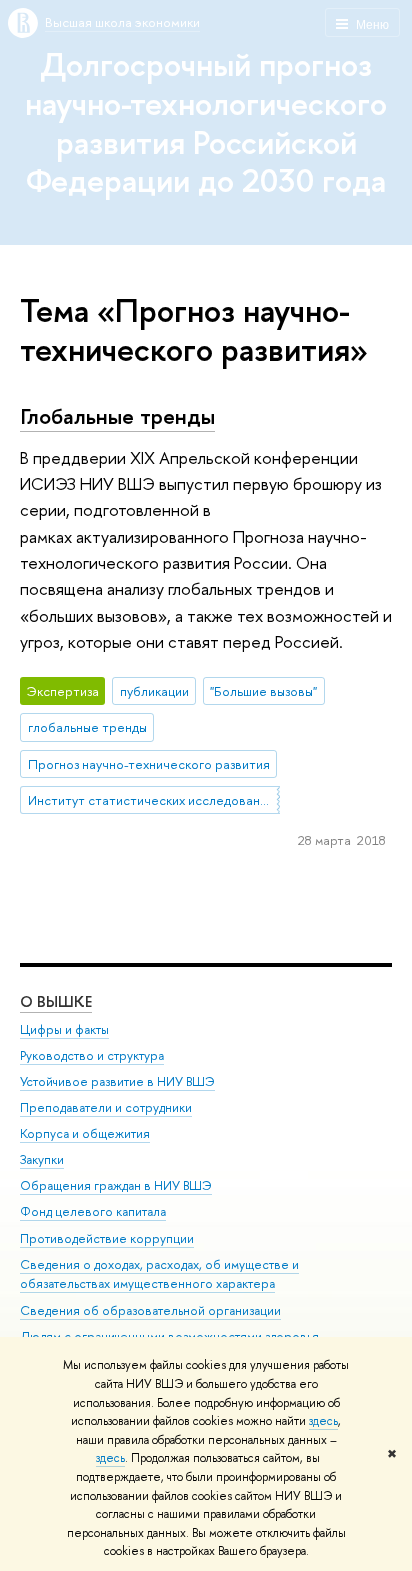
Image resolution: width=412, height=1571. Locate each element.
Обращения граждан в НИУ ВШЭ (116, 1185)
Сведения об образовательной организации (150, 1310)
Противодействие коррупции (107, 1238)
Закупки (42, 1159)
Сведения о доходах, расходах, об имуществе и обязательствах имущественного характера (159, 1274)
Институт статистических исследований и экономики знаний (154, 800)
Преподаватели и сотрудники (106, 1107)
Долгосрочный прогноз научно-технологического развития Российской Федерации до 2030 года (206, 122)
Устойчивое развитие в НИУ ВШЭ (117, 1081)
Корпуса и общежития (85, 1133)
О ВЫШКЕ (56, 1001)
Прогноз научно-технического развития (149, 764)
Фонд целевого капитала (93, 1211)
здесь (323, 1421)
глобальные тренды (87, 727)
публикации (154, 691)
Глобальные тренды (117, 416)
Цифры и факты (64, 1029)
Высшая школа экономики (122, 22)
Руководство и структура (92, 1055)
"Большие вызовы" (263, 691)
